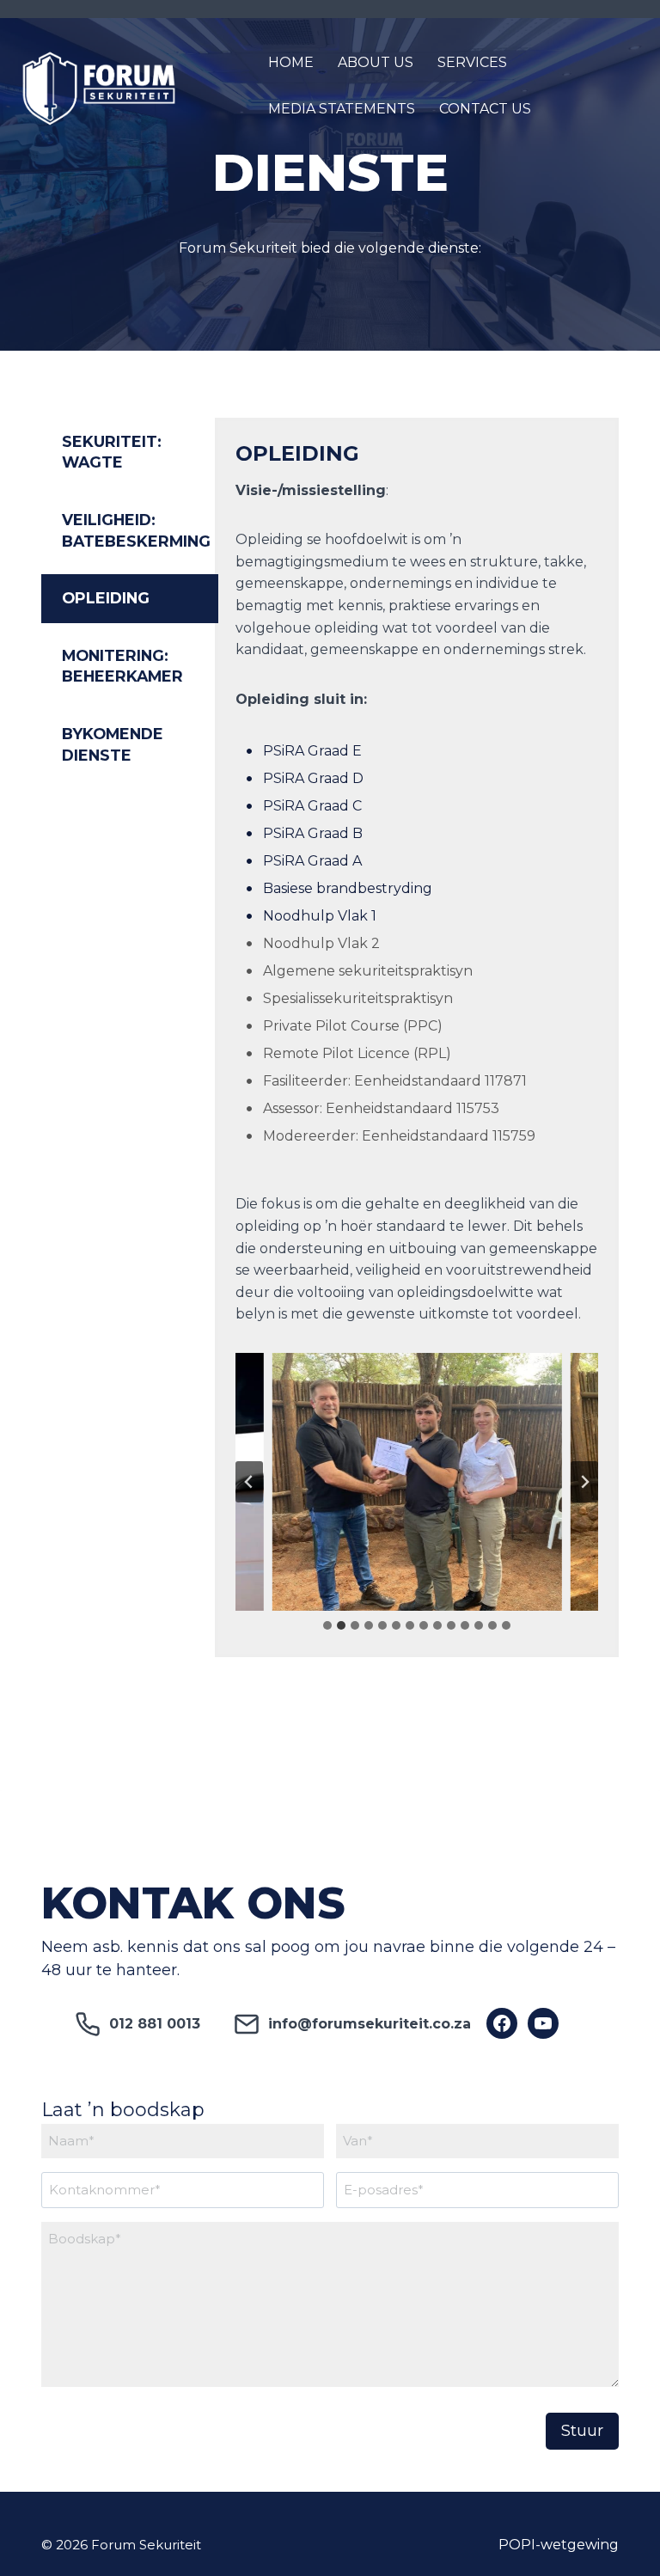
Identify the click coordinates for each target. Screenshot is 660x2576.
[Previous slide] (249, 1482)
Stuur (582, 2431)
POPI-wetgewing (559, 2545)
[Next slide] (584, 1482)
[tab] (130, 453)
